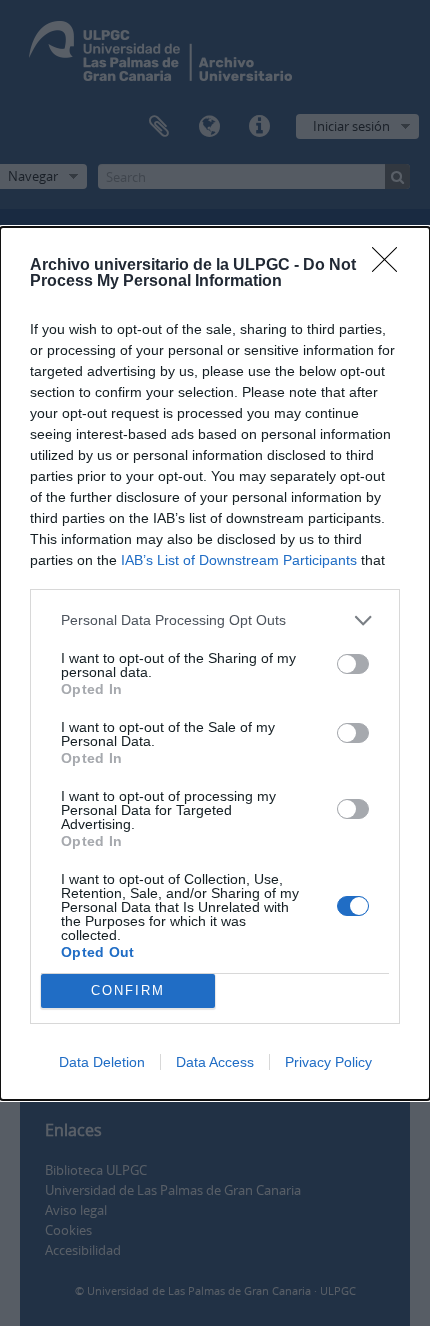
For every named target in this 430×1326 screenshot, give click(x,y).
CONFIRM (128, 990)
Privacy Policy (328, 1062)
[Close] (391, 266)
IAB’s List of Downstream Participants (239, 560)
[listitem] (215, 620)
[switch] (353, 664)
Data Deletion (102, 1062)
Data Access (215, 1062)
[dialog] (215, 663)
